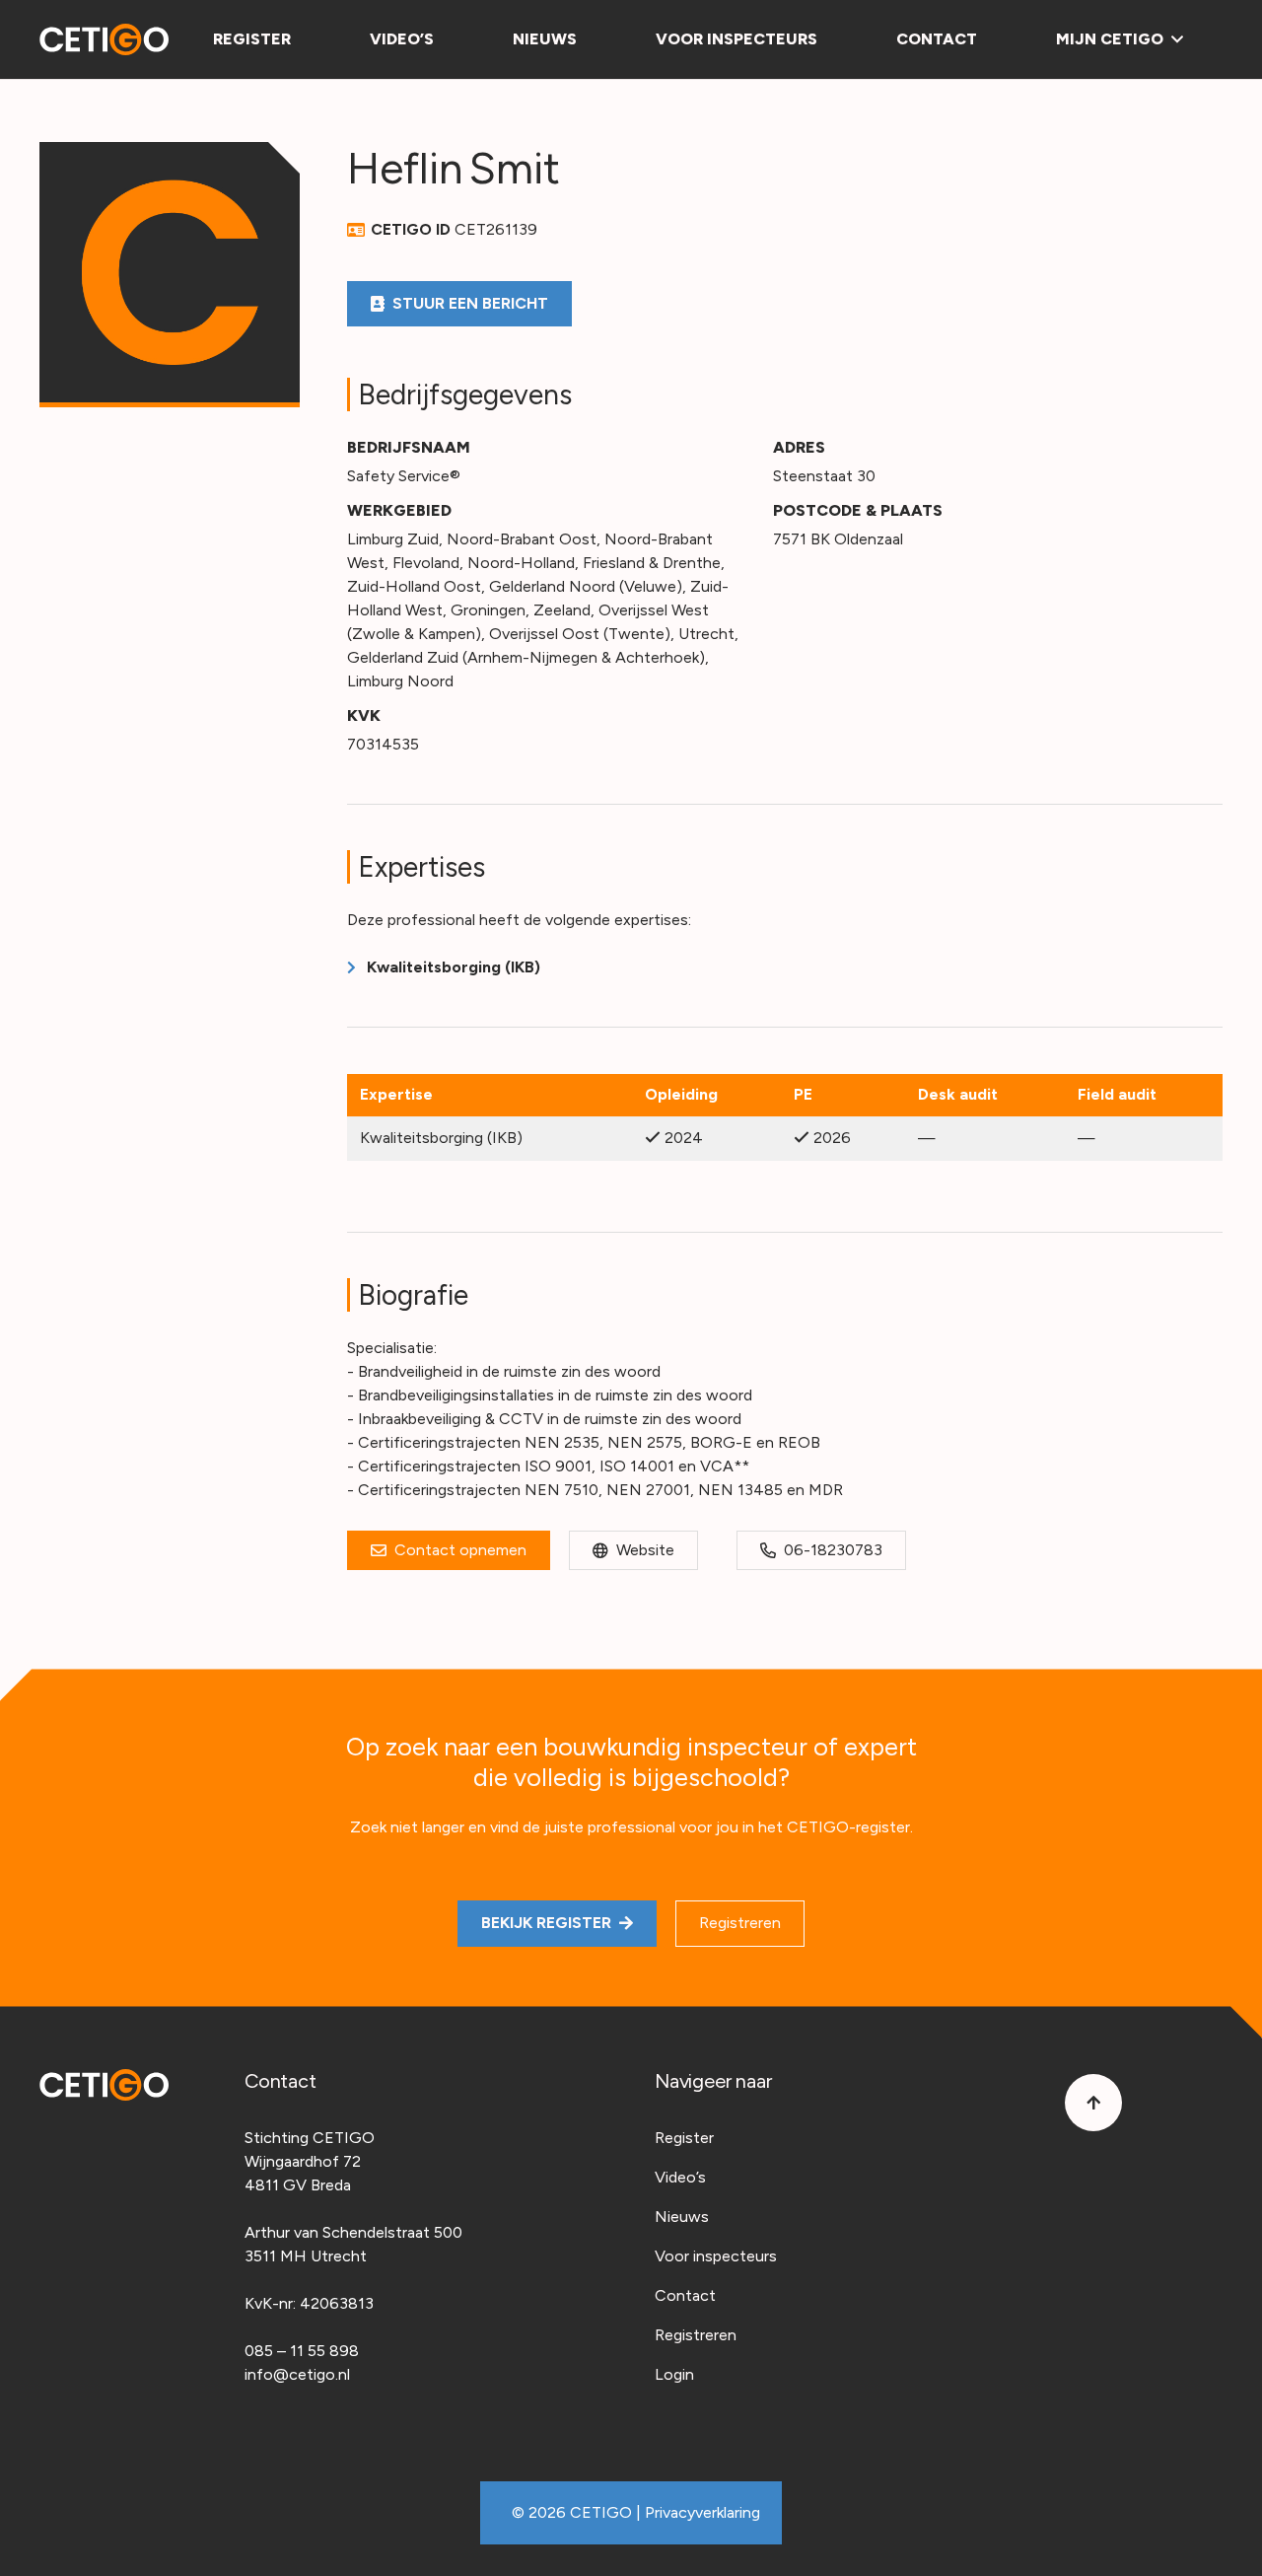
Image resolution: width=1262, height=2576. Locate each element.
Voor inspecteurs (716, 2256)
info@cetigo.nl (297, 2374)
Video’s (680, 2177)
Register (684, 2138)
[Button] (1093, 2103)
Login (674, 2374)
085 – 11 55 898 (302, 2351)
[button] (1173, 39)
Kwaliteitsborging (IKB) (454, 967)
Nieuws (682, 2217)
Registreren (696, 2335)
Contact (685, 2295)
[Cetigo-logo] (104, 39)
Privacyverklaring (702, 2512)
